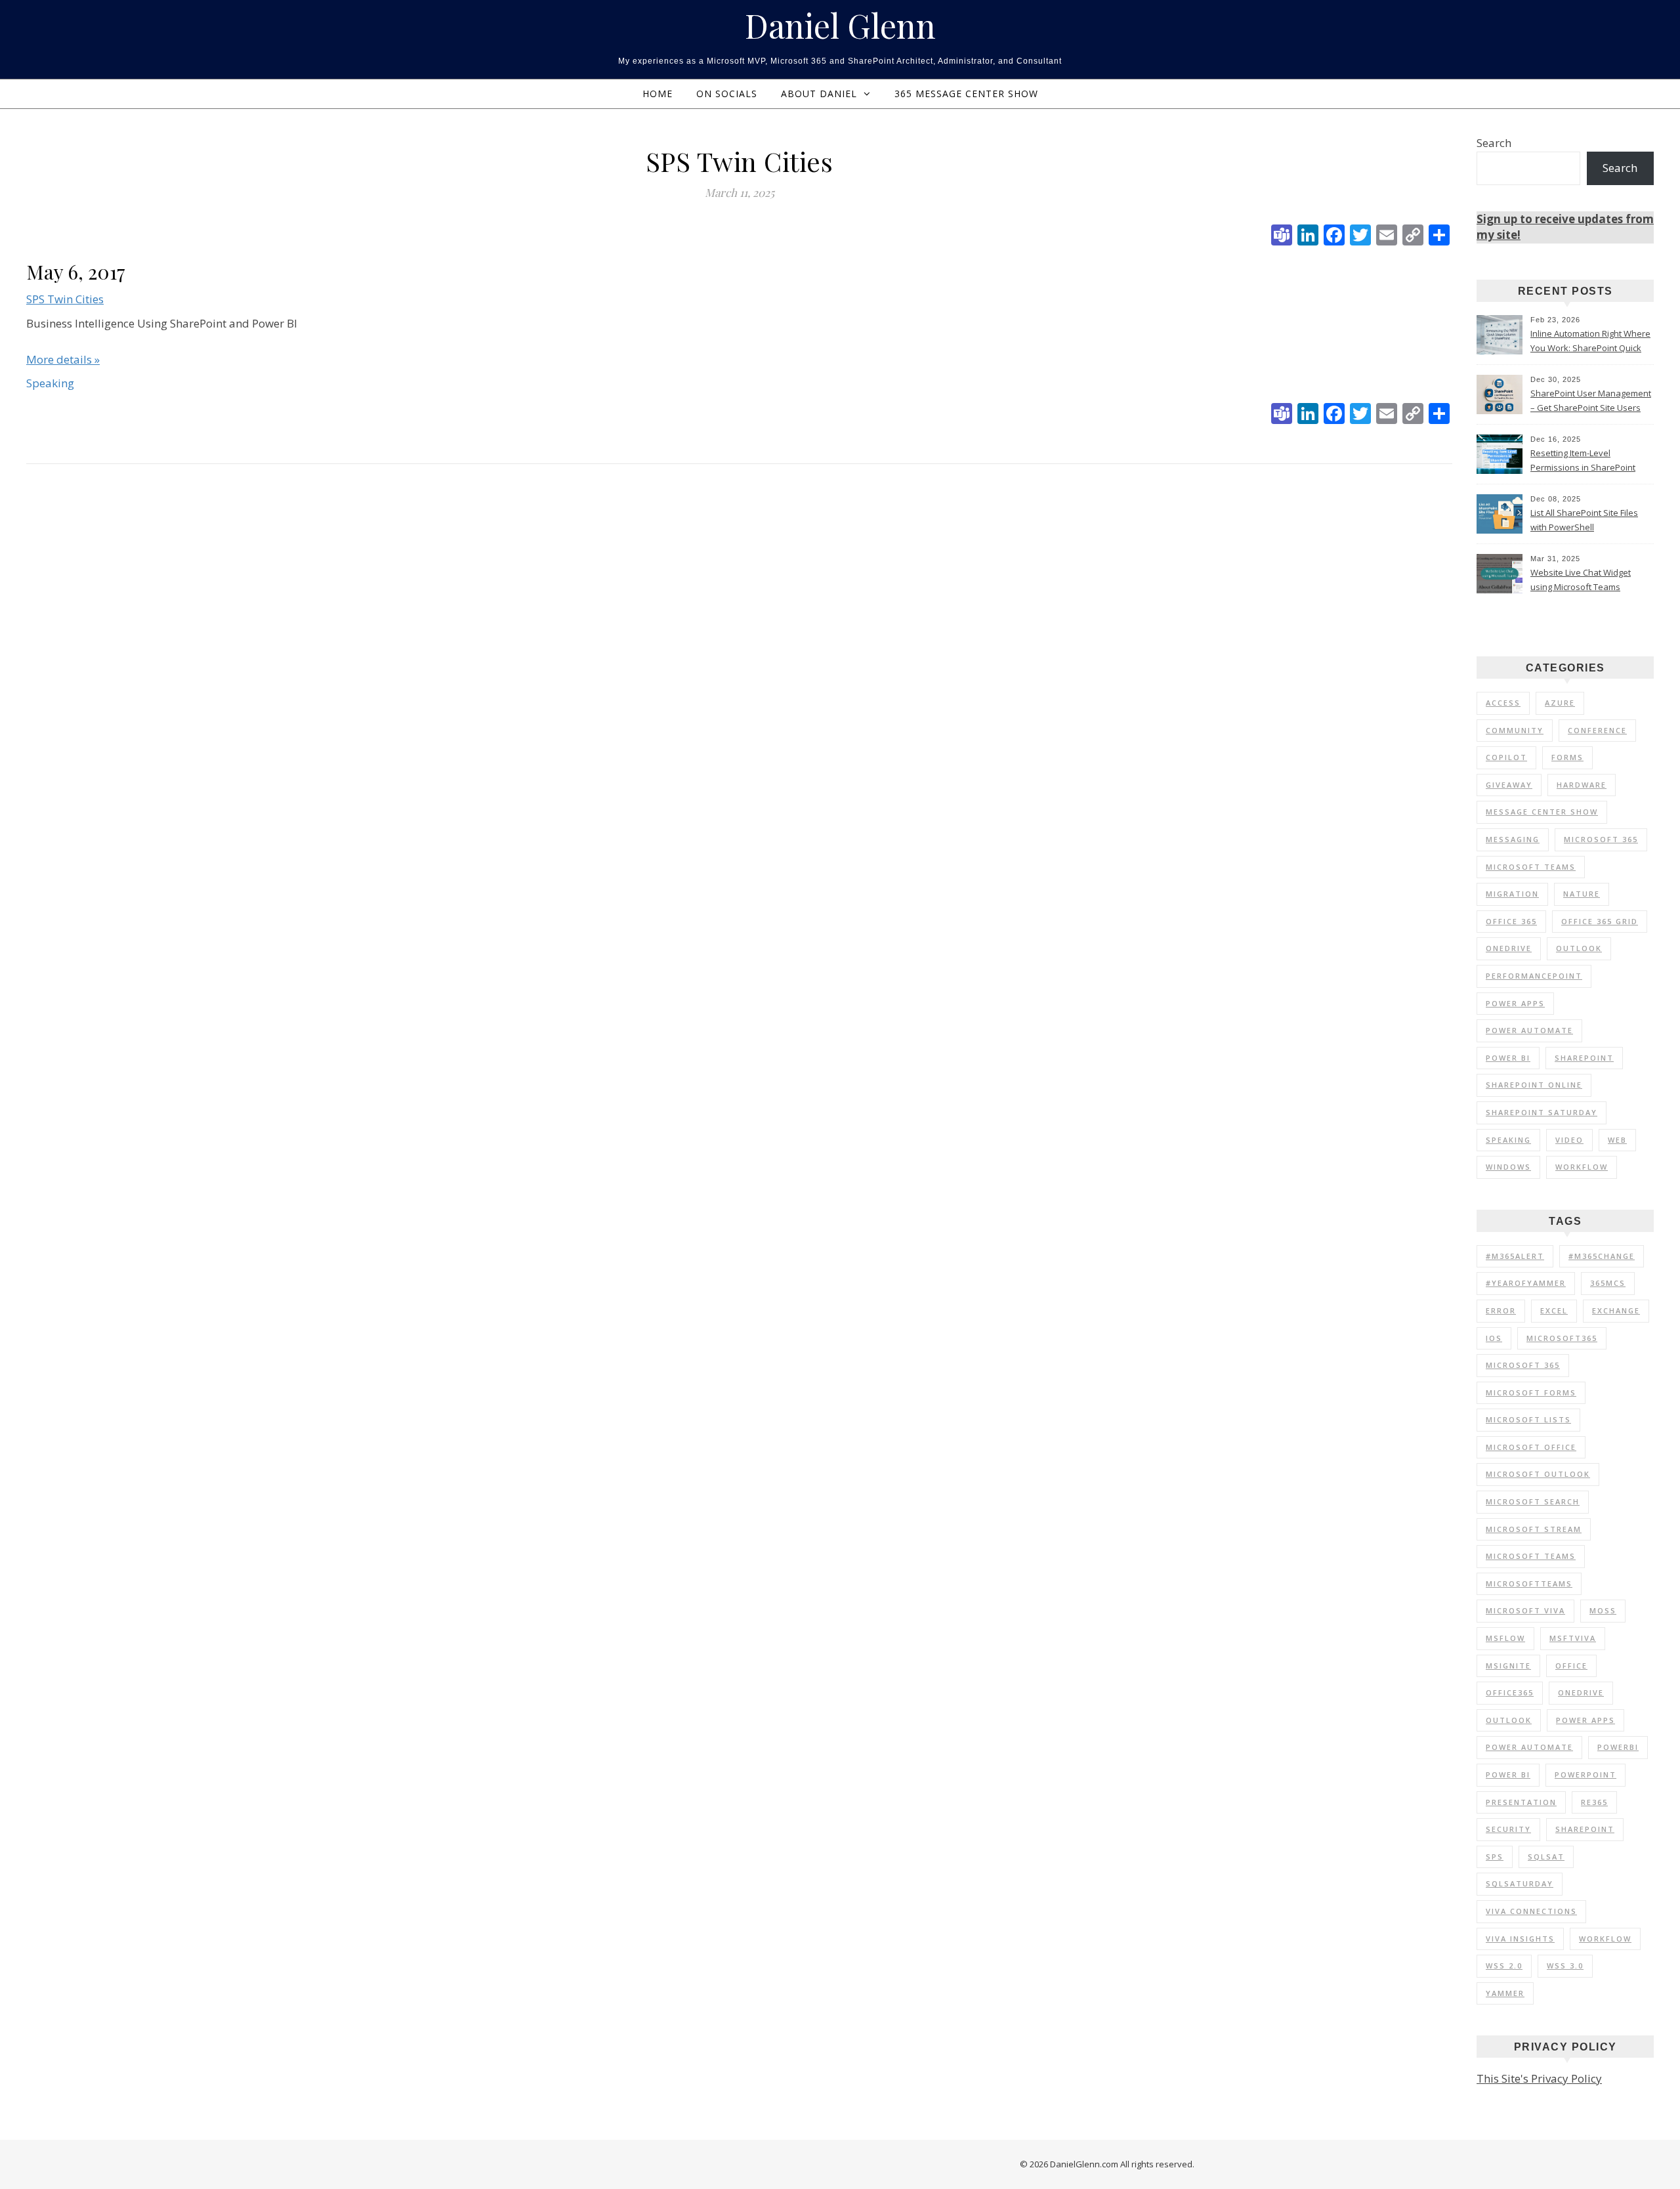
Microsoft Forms (1531, 1392)
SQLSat (1546, 1857)
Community (1515, 730)
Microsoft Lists (1528, 1419)
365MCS (1608, 1283)
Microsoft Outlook (1538, 1474)
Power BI (1508, 1058)
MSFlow (1505, 1638)
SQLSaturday (1520, 1883)
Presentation (1521, 1802)
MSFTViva (1573, 1638)
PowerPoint (1585, 1775)
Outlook (1579, 948)
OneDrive (1509, 948)
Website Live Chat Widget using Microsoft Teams (1581, 580)
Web (1617, 1140)
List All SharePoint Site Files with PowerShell (1584, 520)
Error (1501, 1310)
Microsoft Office (1531, 1447)
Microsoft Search (1533, 1501)
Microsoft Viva (1525, 1610)
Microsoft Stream (1534, 1529)
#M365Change (1602, 1256)
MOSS (1603, 1610)
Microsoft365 (1562, 1338)
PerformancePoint (1534, 976)
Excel (1554, 1310)
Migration (1512, 894)
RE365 (1594, 1802)
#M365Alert (1515, 1256)
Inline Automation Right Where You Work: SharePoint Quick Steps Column (1590, 342)
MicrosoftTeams (1529, 1583)
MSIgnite (1508, 1666)
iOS (1494, 1338)
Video (1569, 1140)
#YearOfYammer (1526, 1283)
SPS (1495, 1857)
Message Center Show (1542, 812)
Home (658, 94)
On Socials (727, 94)
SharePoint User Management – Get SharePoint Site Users (1591, 400)
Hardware (1582, 785)
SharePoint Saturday (1542, 1112)
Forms (1567, 757)
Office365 (1510, 1692)
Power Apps (1515, 1003)
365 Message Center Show (966, 94)
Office (1571, 1666)
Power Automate (1529, 1030)
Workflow (1582, 1167)
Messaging (1513, 839)
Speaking (1508, 1140)
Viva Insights (1520, 1939)
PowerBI (1618, 1747)
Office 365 (1511, 921)
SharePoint (1584, 1058)
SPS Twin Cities (65, 299)
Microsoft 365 (1601, 839)
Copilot (1506, 757)
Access (1503, 703)
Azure (1560, 703)
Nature (1582, 894)
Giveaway (1509, 785)
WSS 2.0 (1504, 1966)
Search (1494, 143)
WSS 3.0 (1565, 1966)
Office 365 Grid (1600, 921)
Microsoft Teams (1531, 867)
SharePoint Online (1534, 1085)
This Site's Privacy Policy (1539, 2078)
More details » (63, 359)
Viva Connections (1531, 1911)
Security (1508, 1829)
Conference (1597, 730)
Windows (1508, 1167)
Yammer (1505, 1993)
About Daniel (819, 94)
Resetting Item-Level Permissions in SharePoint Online (1583, 461)
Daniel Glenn (840, 26)
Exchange (1616, 1310)
